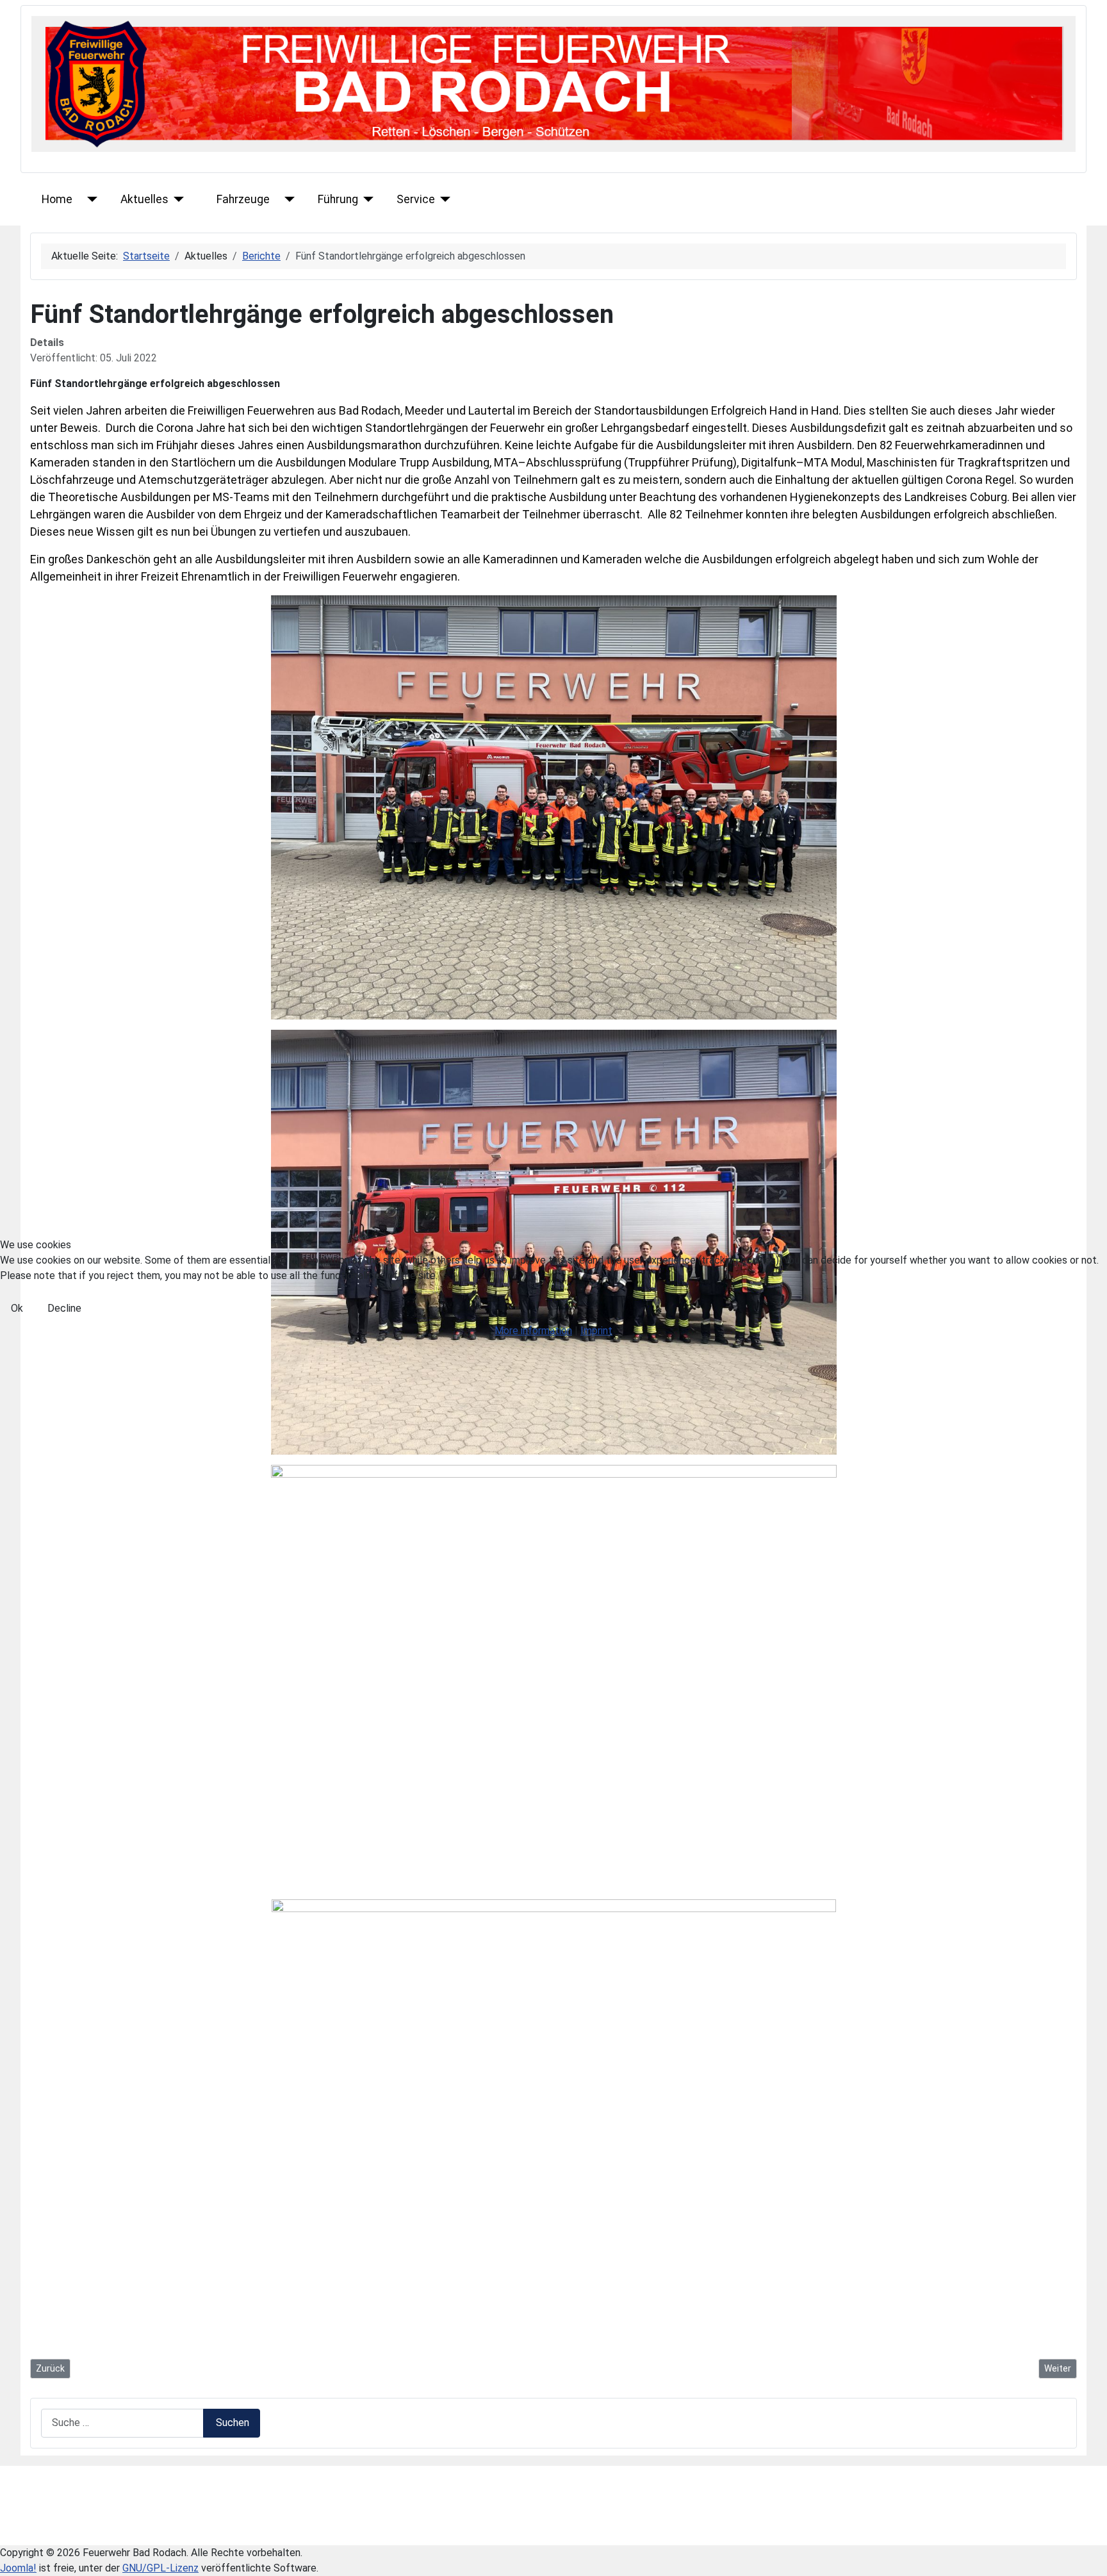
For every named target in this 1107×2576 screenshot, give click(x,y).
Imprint (596, 1331)
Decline (64, 1308)
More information (533, 1331)
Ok (17, 1308)
